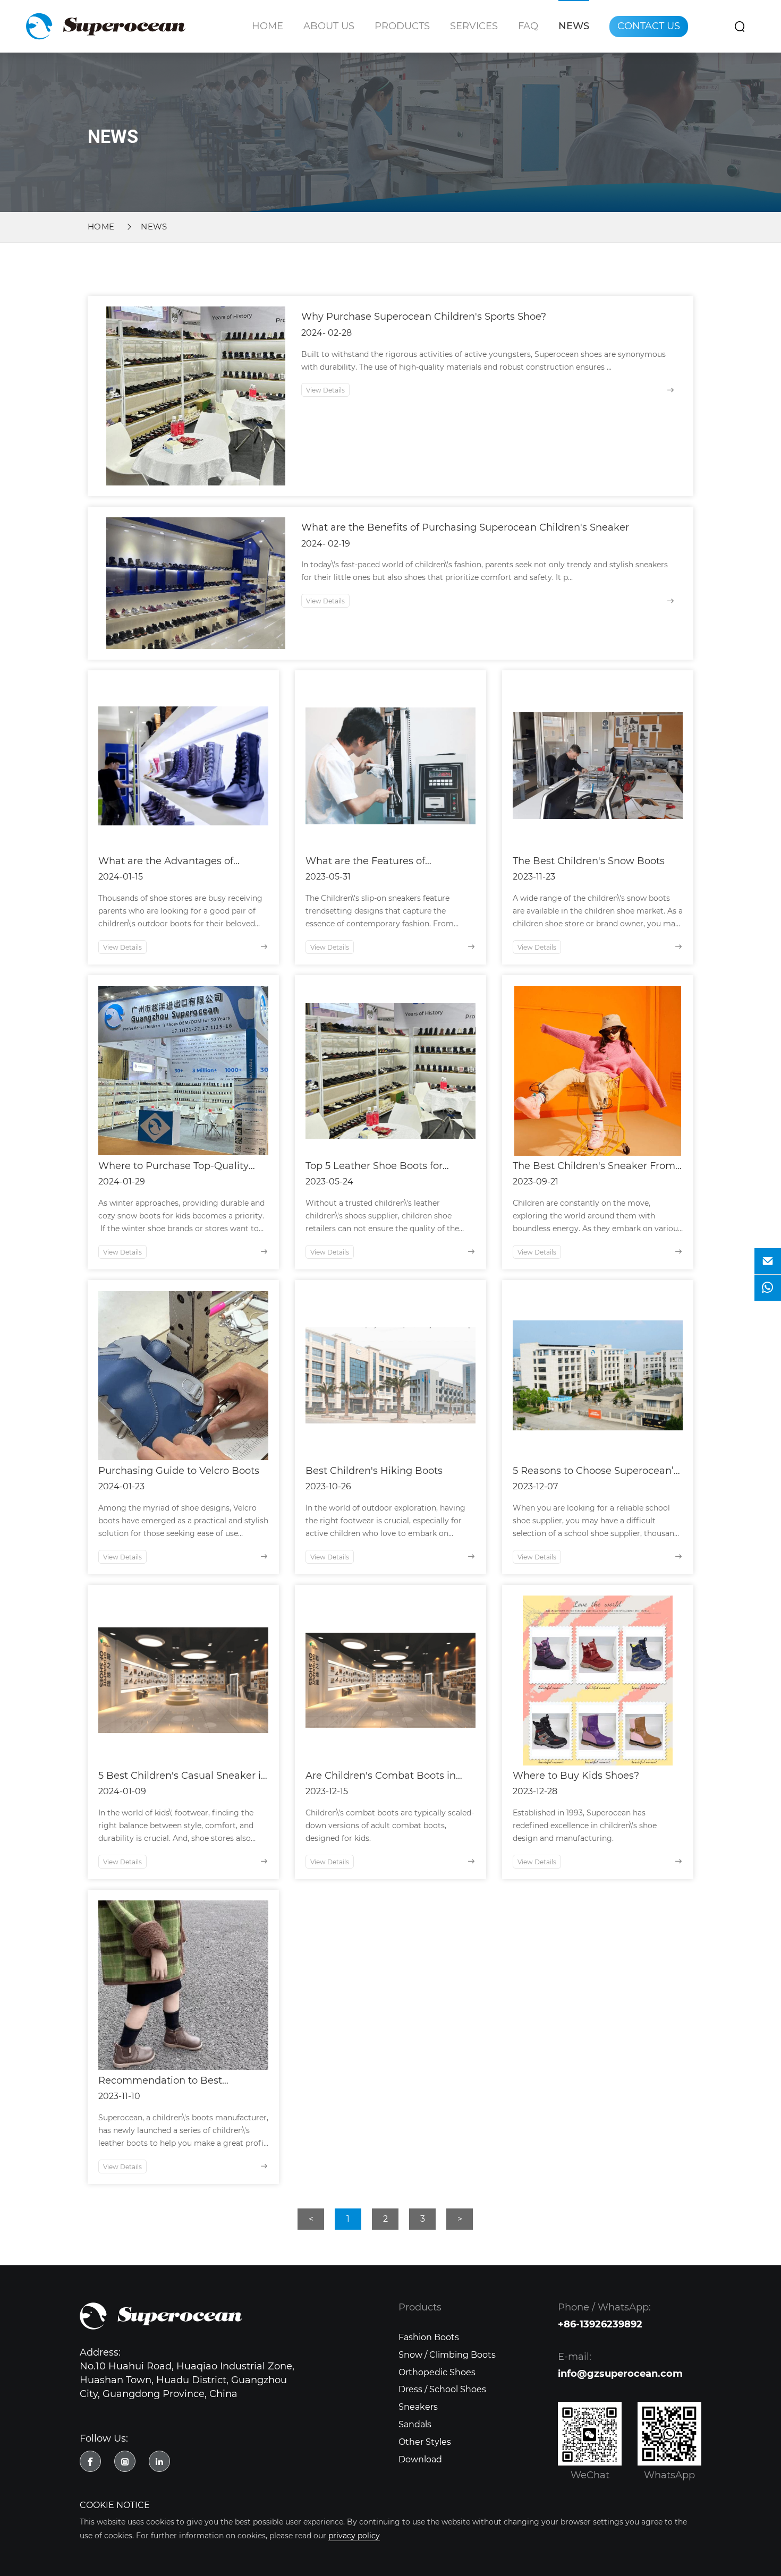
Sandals (415, 2424)
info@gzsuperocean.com (620, 2374)
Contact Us (649, 26)
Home (268, 26)
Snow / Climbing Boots (447, 2355)
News (574, 26)
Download (420, 2459)
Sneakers (418, 2407)
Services (474, 26)
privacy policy (354, 2536)
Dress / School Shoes (442, 2389)
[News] (106, 26)
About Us (329, 26)
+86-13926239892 (600, 2324)
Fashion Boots (429, 2337)
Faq (528, 26)
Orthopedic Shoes (437, 2372)
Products (402, 26)
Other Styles (425, 2442)
